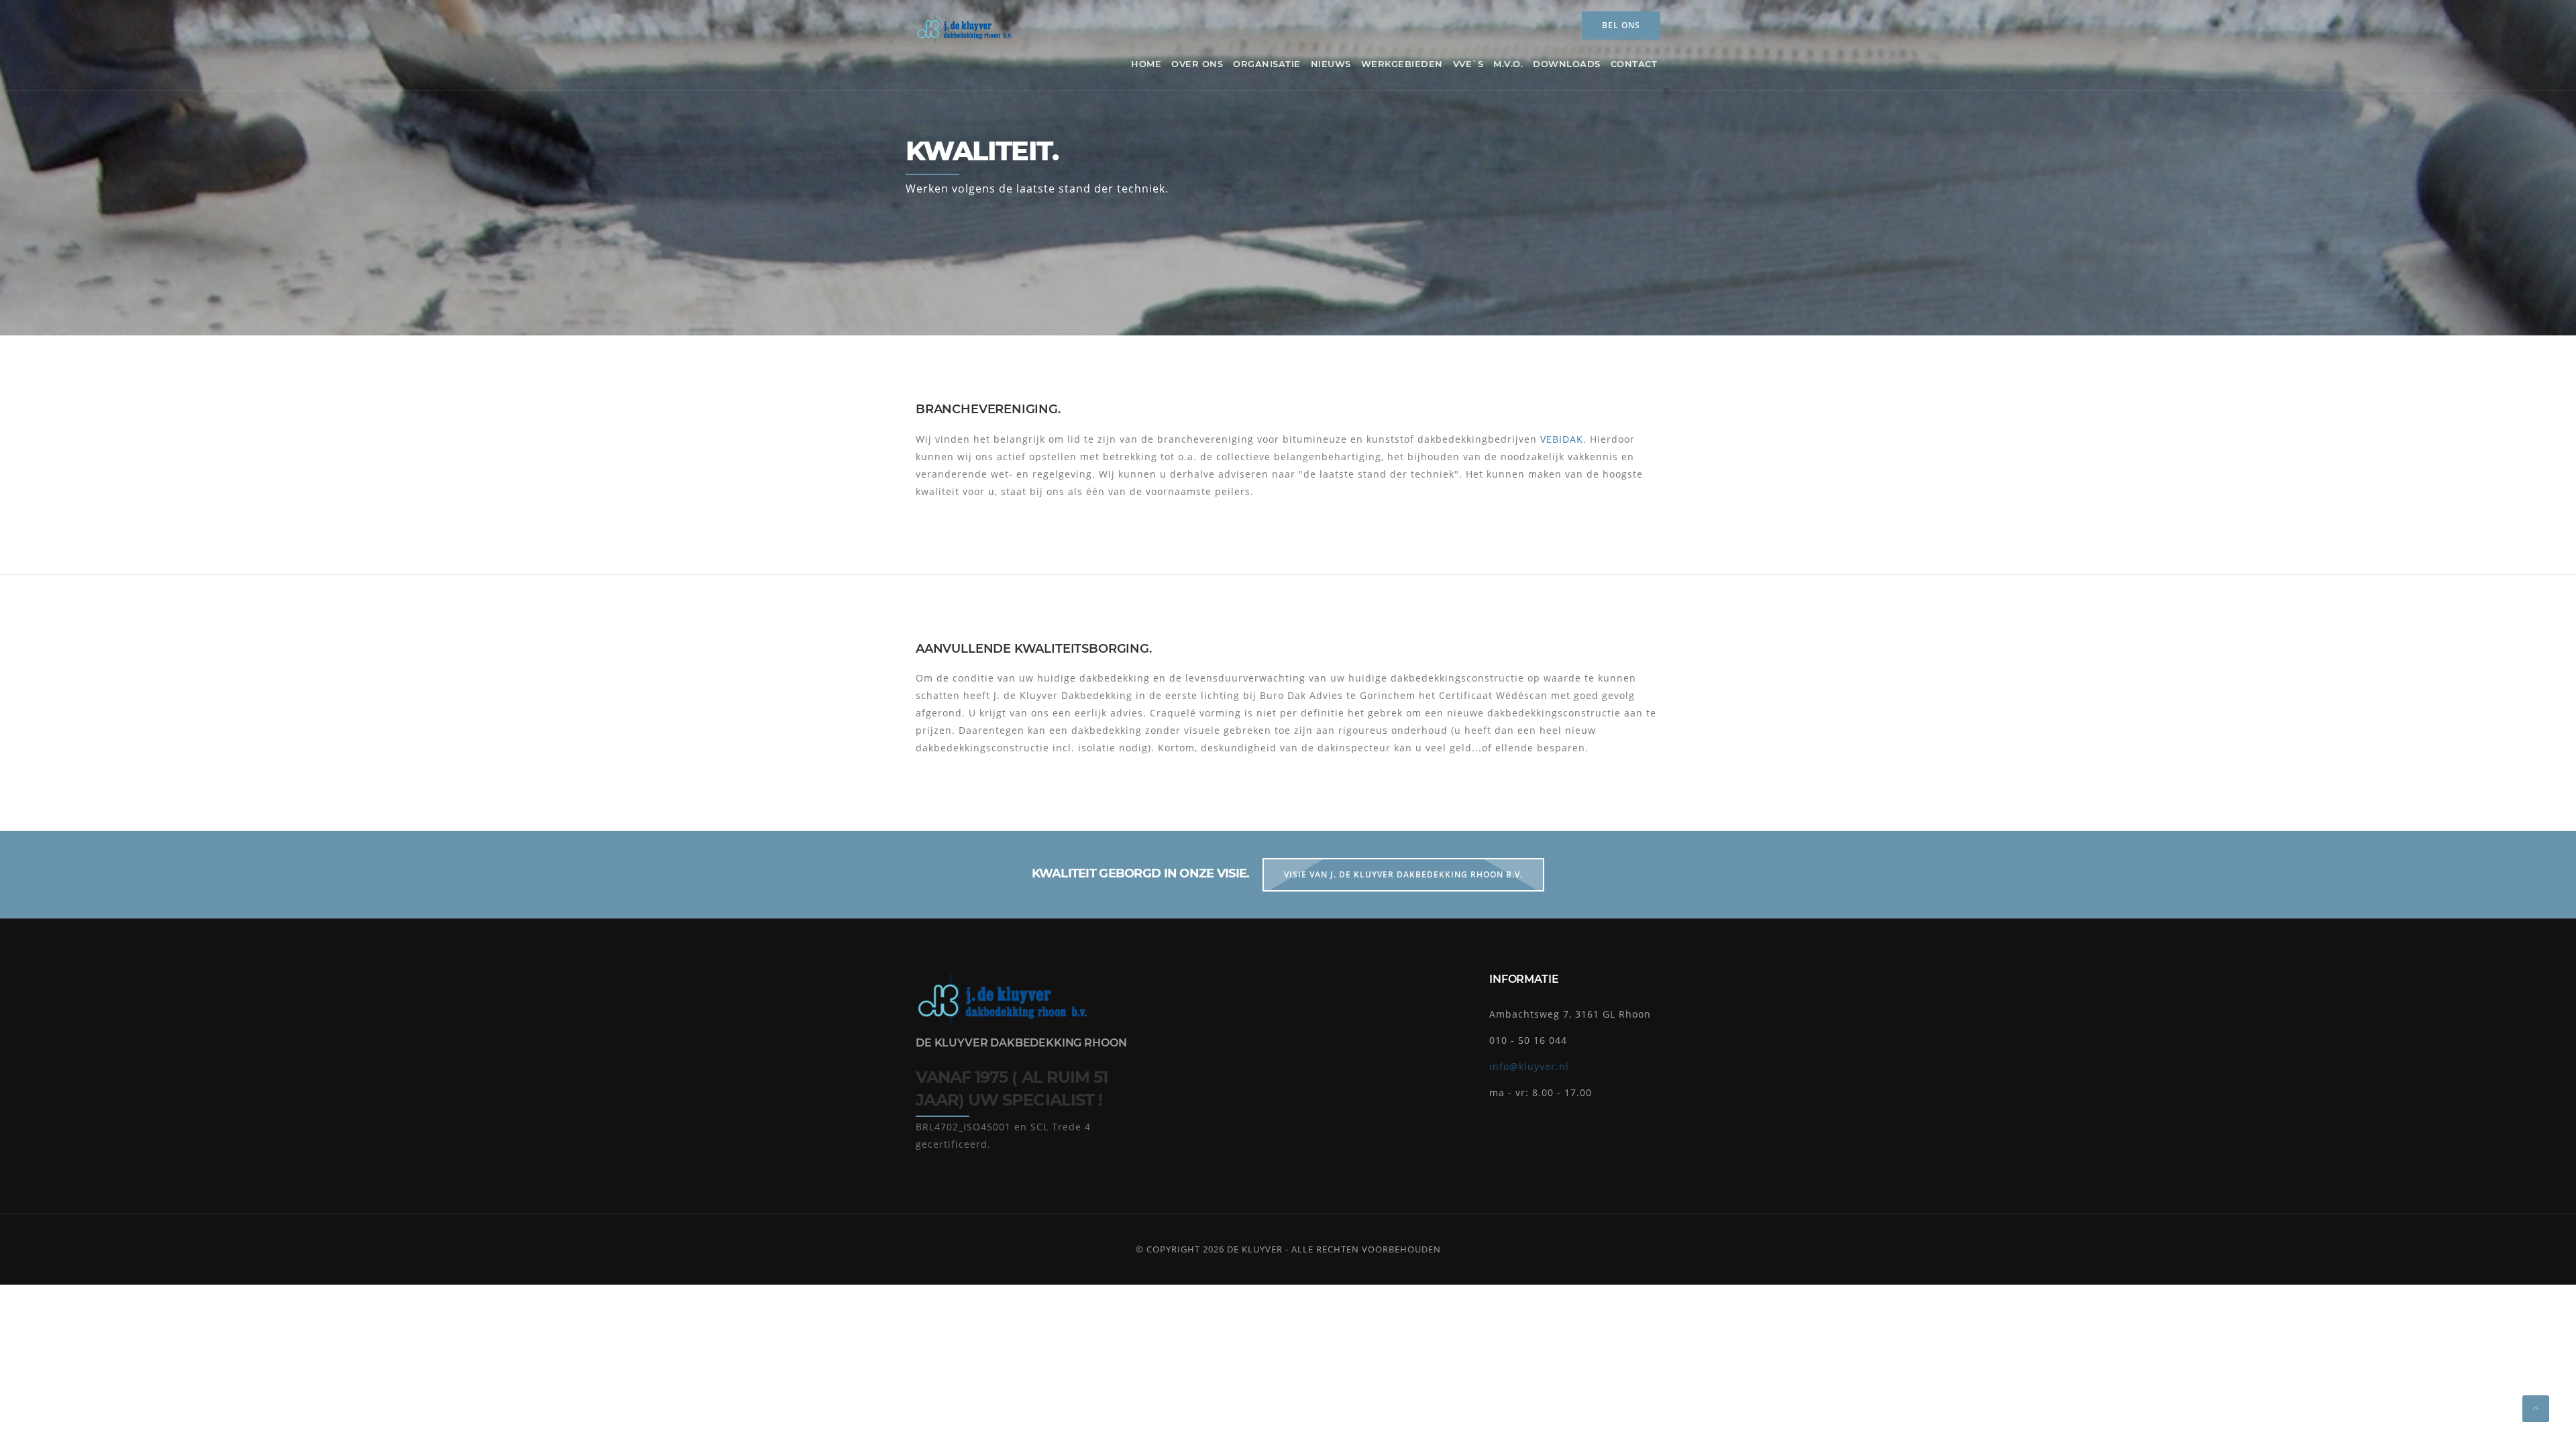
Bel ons (1621, 25)
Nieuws (1331, 64)
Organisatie (1267, 64)
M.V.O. (1508, 64)
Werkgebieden (1402, 64)
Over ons (1197, 64)
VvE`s (1468, 64)
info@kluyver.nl (1529, 1066)
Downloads (1567, 64)
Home (1146, 64)
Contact (1634, 64)
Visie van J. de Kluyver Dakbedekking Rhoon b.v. (1403, 874)
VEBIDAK (1562, 439)
